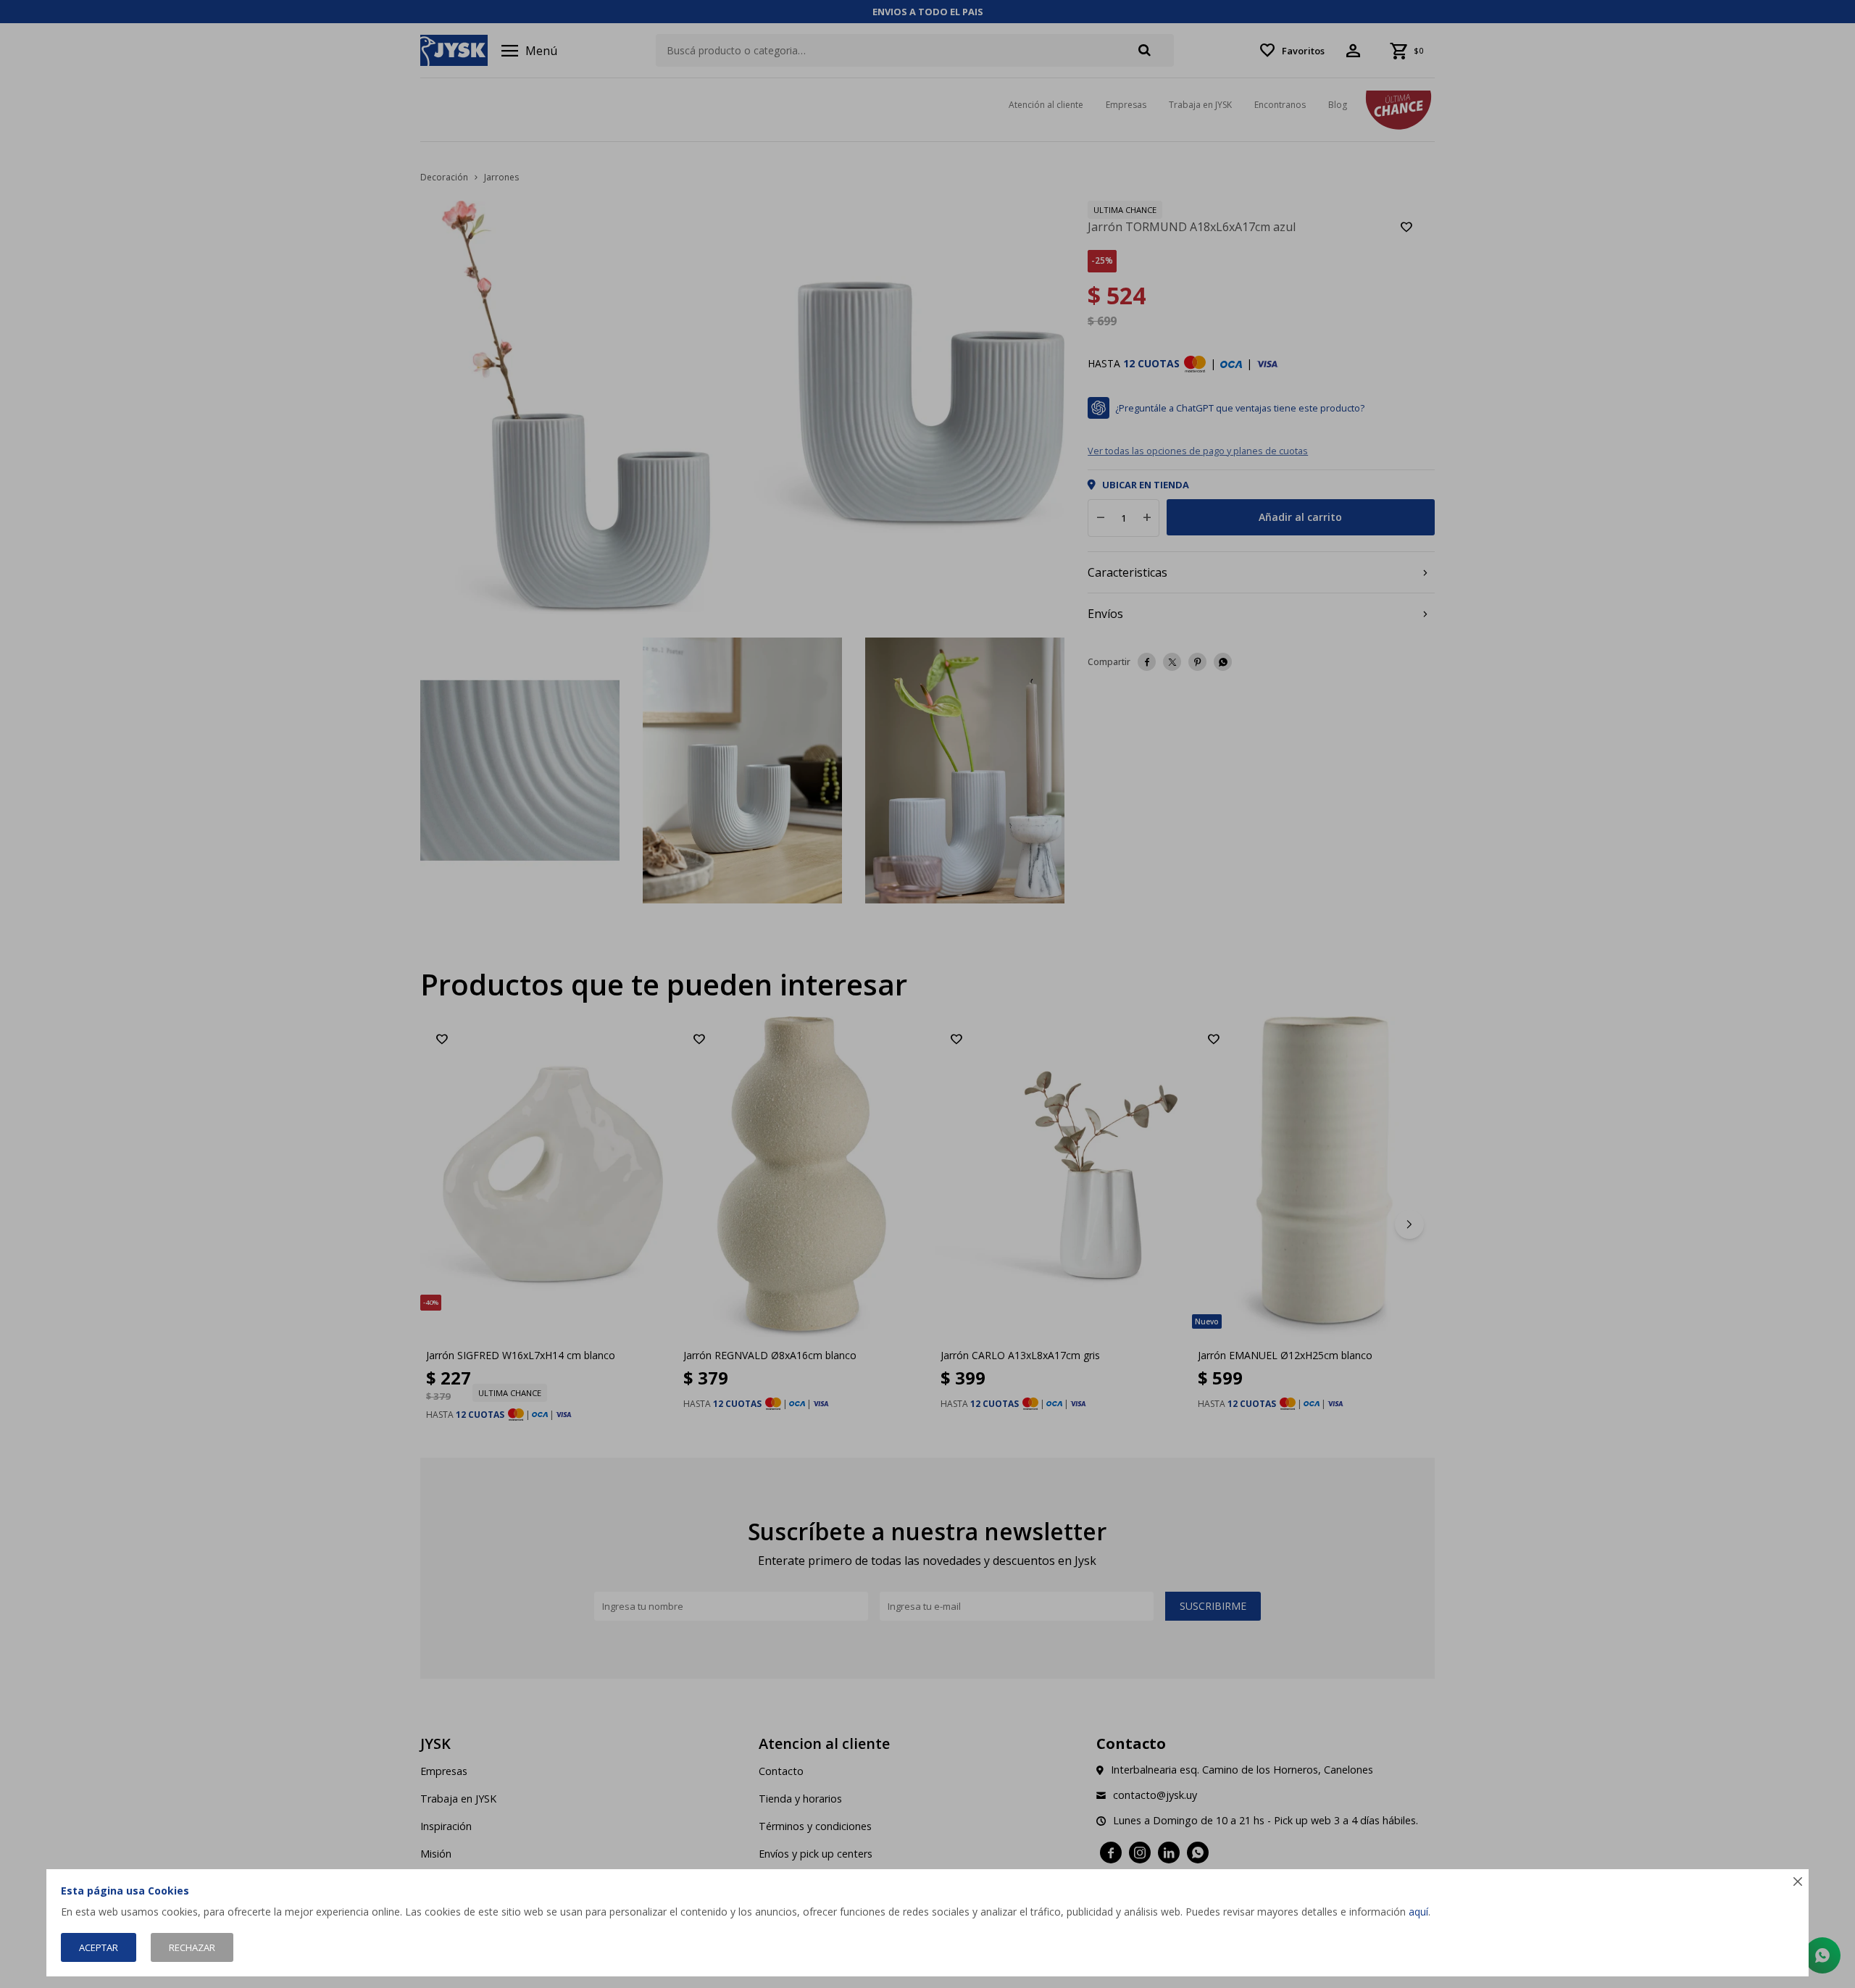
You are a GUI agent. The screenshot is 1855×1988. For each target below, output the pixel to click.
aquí (1418, 1912)
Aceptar (99, 1947)
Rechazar (192, 1947)
